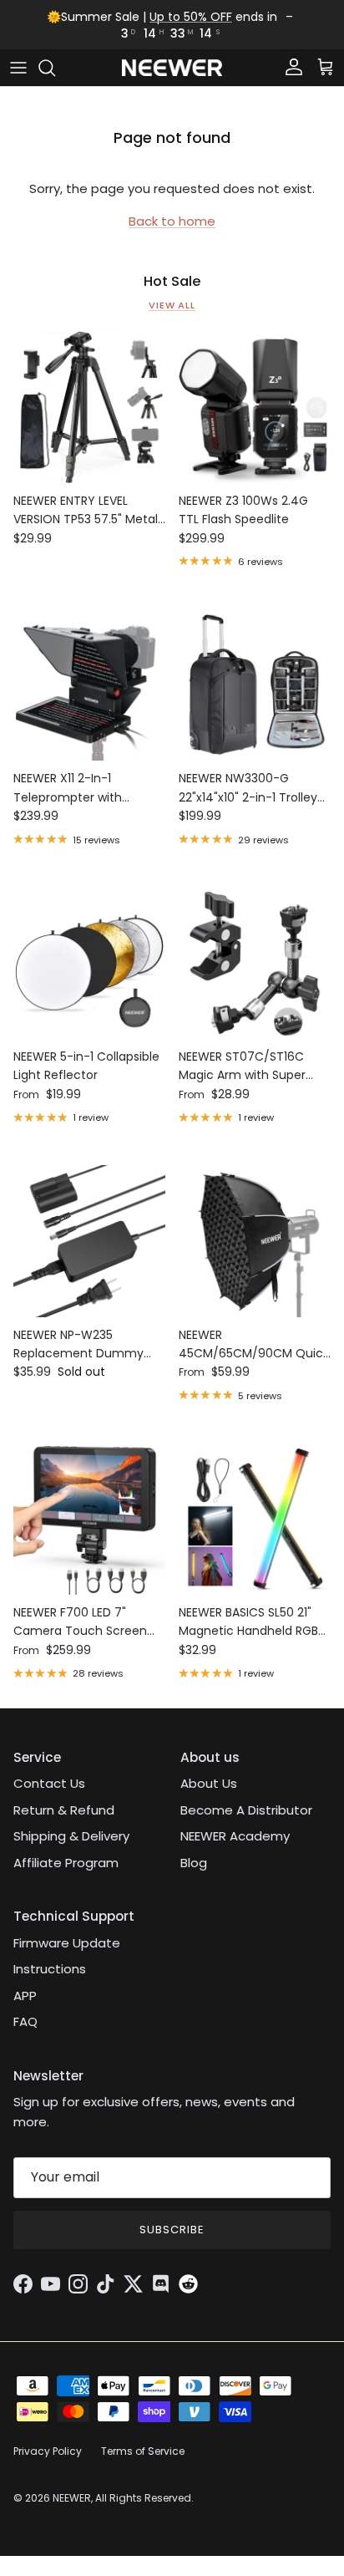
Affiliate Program (66, 1863)
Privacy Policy (48, 2451)
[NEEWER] (172, 68)
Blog (194, 1863)
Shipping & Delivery (71, 1836)
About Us (209, 1783)
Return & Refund (64, 1810)
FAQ (25, 2021)
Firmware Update (67, 1943)
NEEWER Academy (235, 1836)
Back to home (172, 221)
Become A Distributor (246, 1810)
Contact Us (49, 1783)
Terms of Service (143, 2451)
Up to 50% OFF (191, 17)
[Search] (55, 68)
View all (172, 305)
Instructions (50, 1969)
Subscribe (172, 2230)
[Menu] (18, 68)
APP (25, 1996)
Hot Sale (172, 282)
